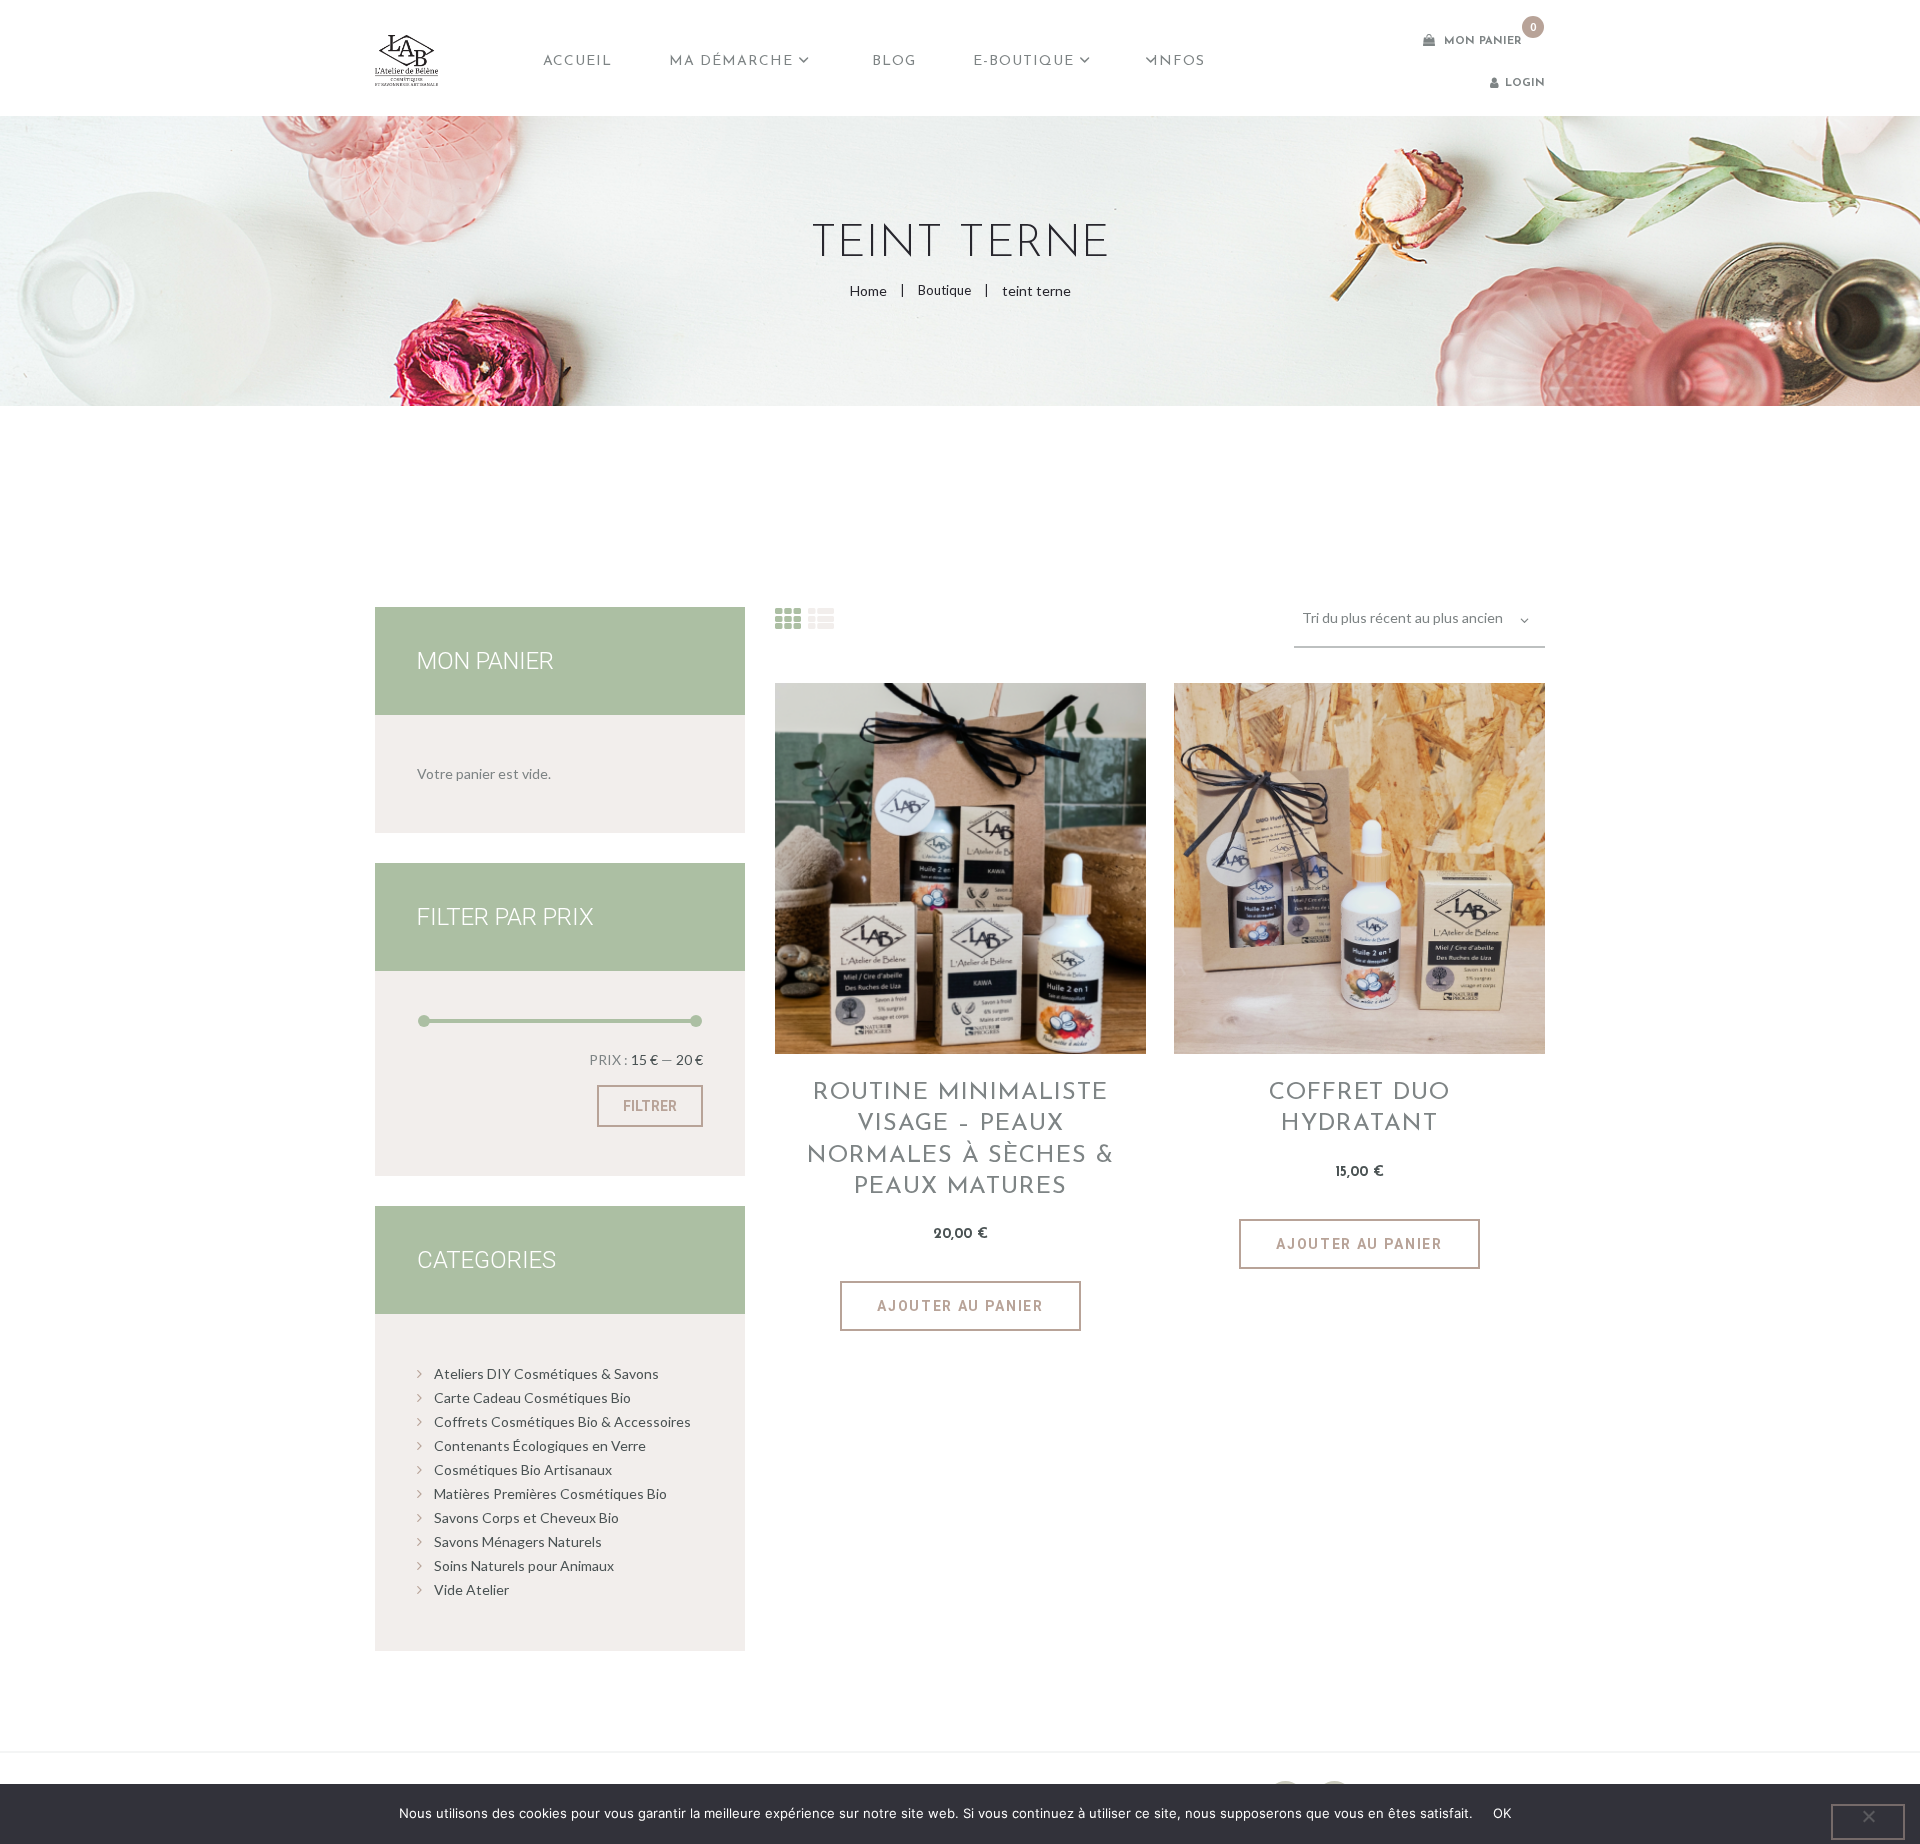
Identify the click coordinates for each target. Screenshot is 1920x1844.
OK (1502, 1813)
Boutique (944, 290)
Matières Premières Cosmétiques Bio (550, 1493)
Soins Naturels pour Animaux (524, 1565)
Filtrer (650, 1106)
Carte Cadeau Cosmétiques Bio (532, 1397)
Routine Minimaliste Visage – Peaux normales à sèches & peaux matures (960, 1140)
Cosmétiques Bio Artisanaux (523, 1469)
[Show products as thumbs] (788, 618)
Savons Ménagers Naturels (518, 1541)
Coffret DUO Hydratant (1360, 1108)
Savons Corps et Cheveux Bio (526, 1517)
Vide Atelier (471, 1589)
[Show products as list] (821, 618)
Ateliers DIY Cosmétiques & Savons (546, 1373)
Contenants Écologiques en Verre (540, 1445)
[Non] (1868, 1822)
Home (868, 290)
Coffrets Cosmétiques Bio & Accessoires (562, 1421)
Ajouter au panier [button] (960, 1306)
